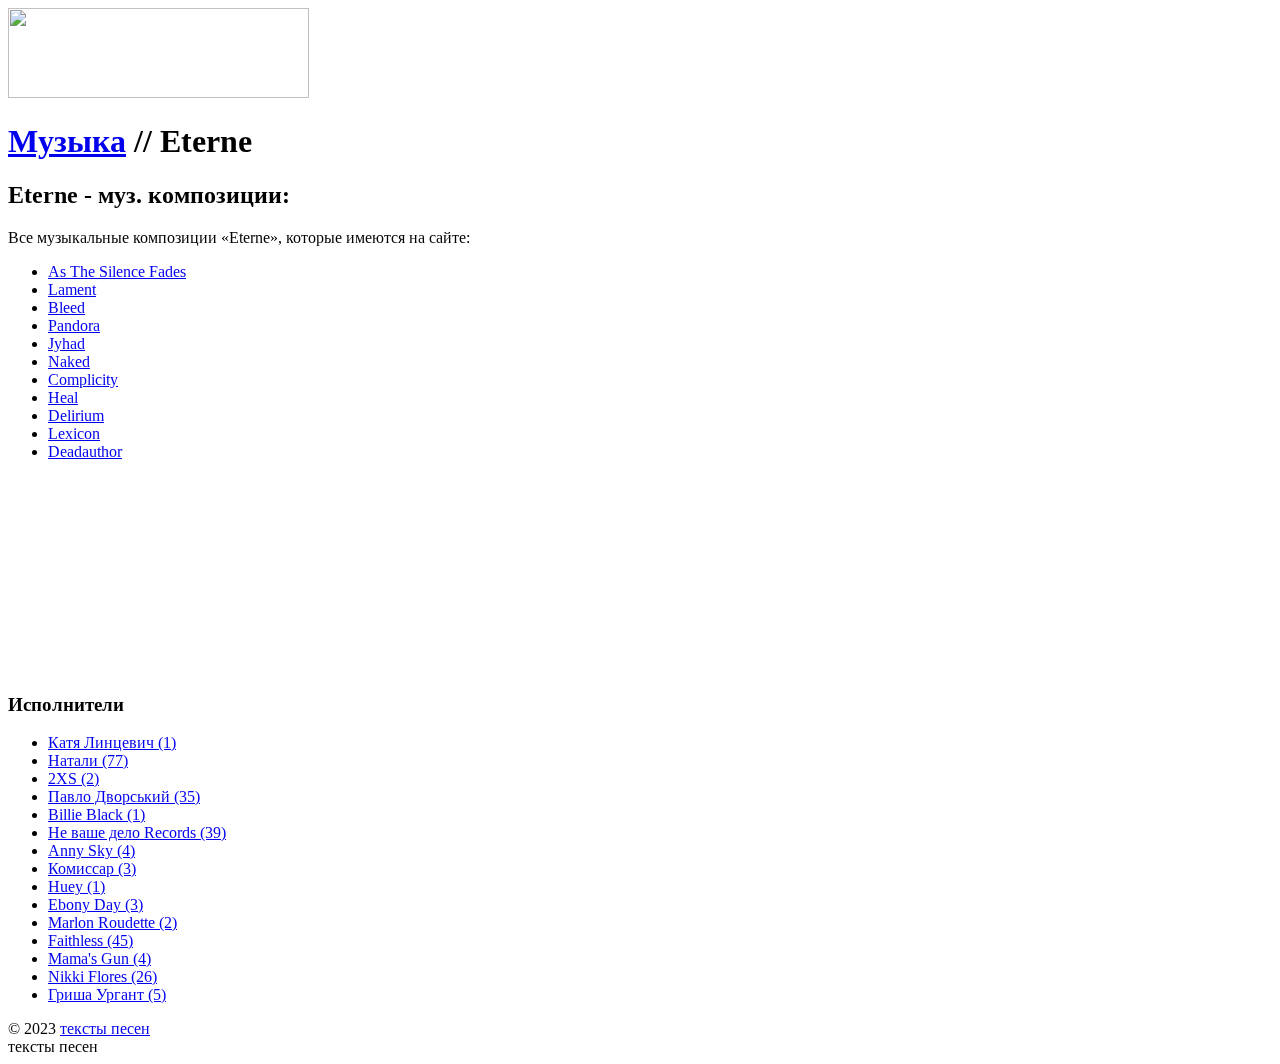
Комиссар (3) (92, 868)
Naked (69, 361)
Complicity (83, 379)
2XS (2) (73, 778)
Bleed (66, 307)
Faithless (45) (90, 940)
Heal (63, 397)
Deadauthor (85, 451)
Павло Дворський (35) (124, 796)
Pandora (74, 325)
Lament (72, 289)
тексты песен (105, 1028)
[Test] (158, 92)
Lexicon (74, 433)
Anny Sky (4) (91, 850)
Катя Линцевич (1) (112, 742)
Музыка (67, 141)
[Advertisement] (308, 522)
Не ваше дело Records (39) (137, 832)
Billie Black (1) (96, 814)
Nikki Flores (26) (102, 976)
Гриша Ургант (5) (107, 994)
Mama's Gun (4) (99, 958)
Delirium (76, 415)
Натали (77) (88, 760)
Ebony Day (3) (95, 904)
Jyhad (66, 343)
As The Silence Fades (117, 271)
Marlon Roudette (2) (112, 922)
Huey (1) (76, 886)
